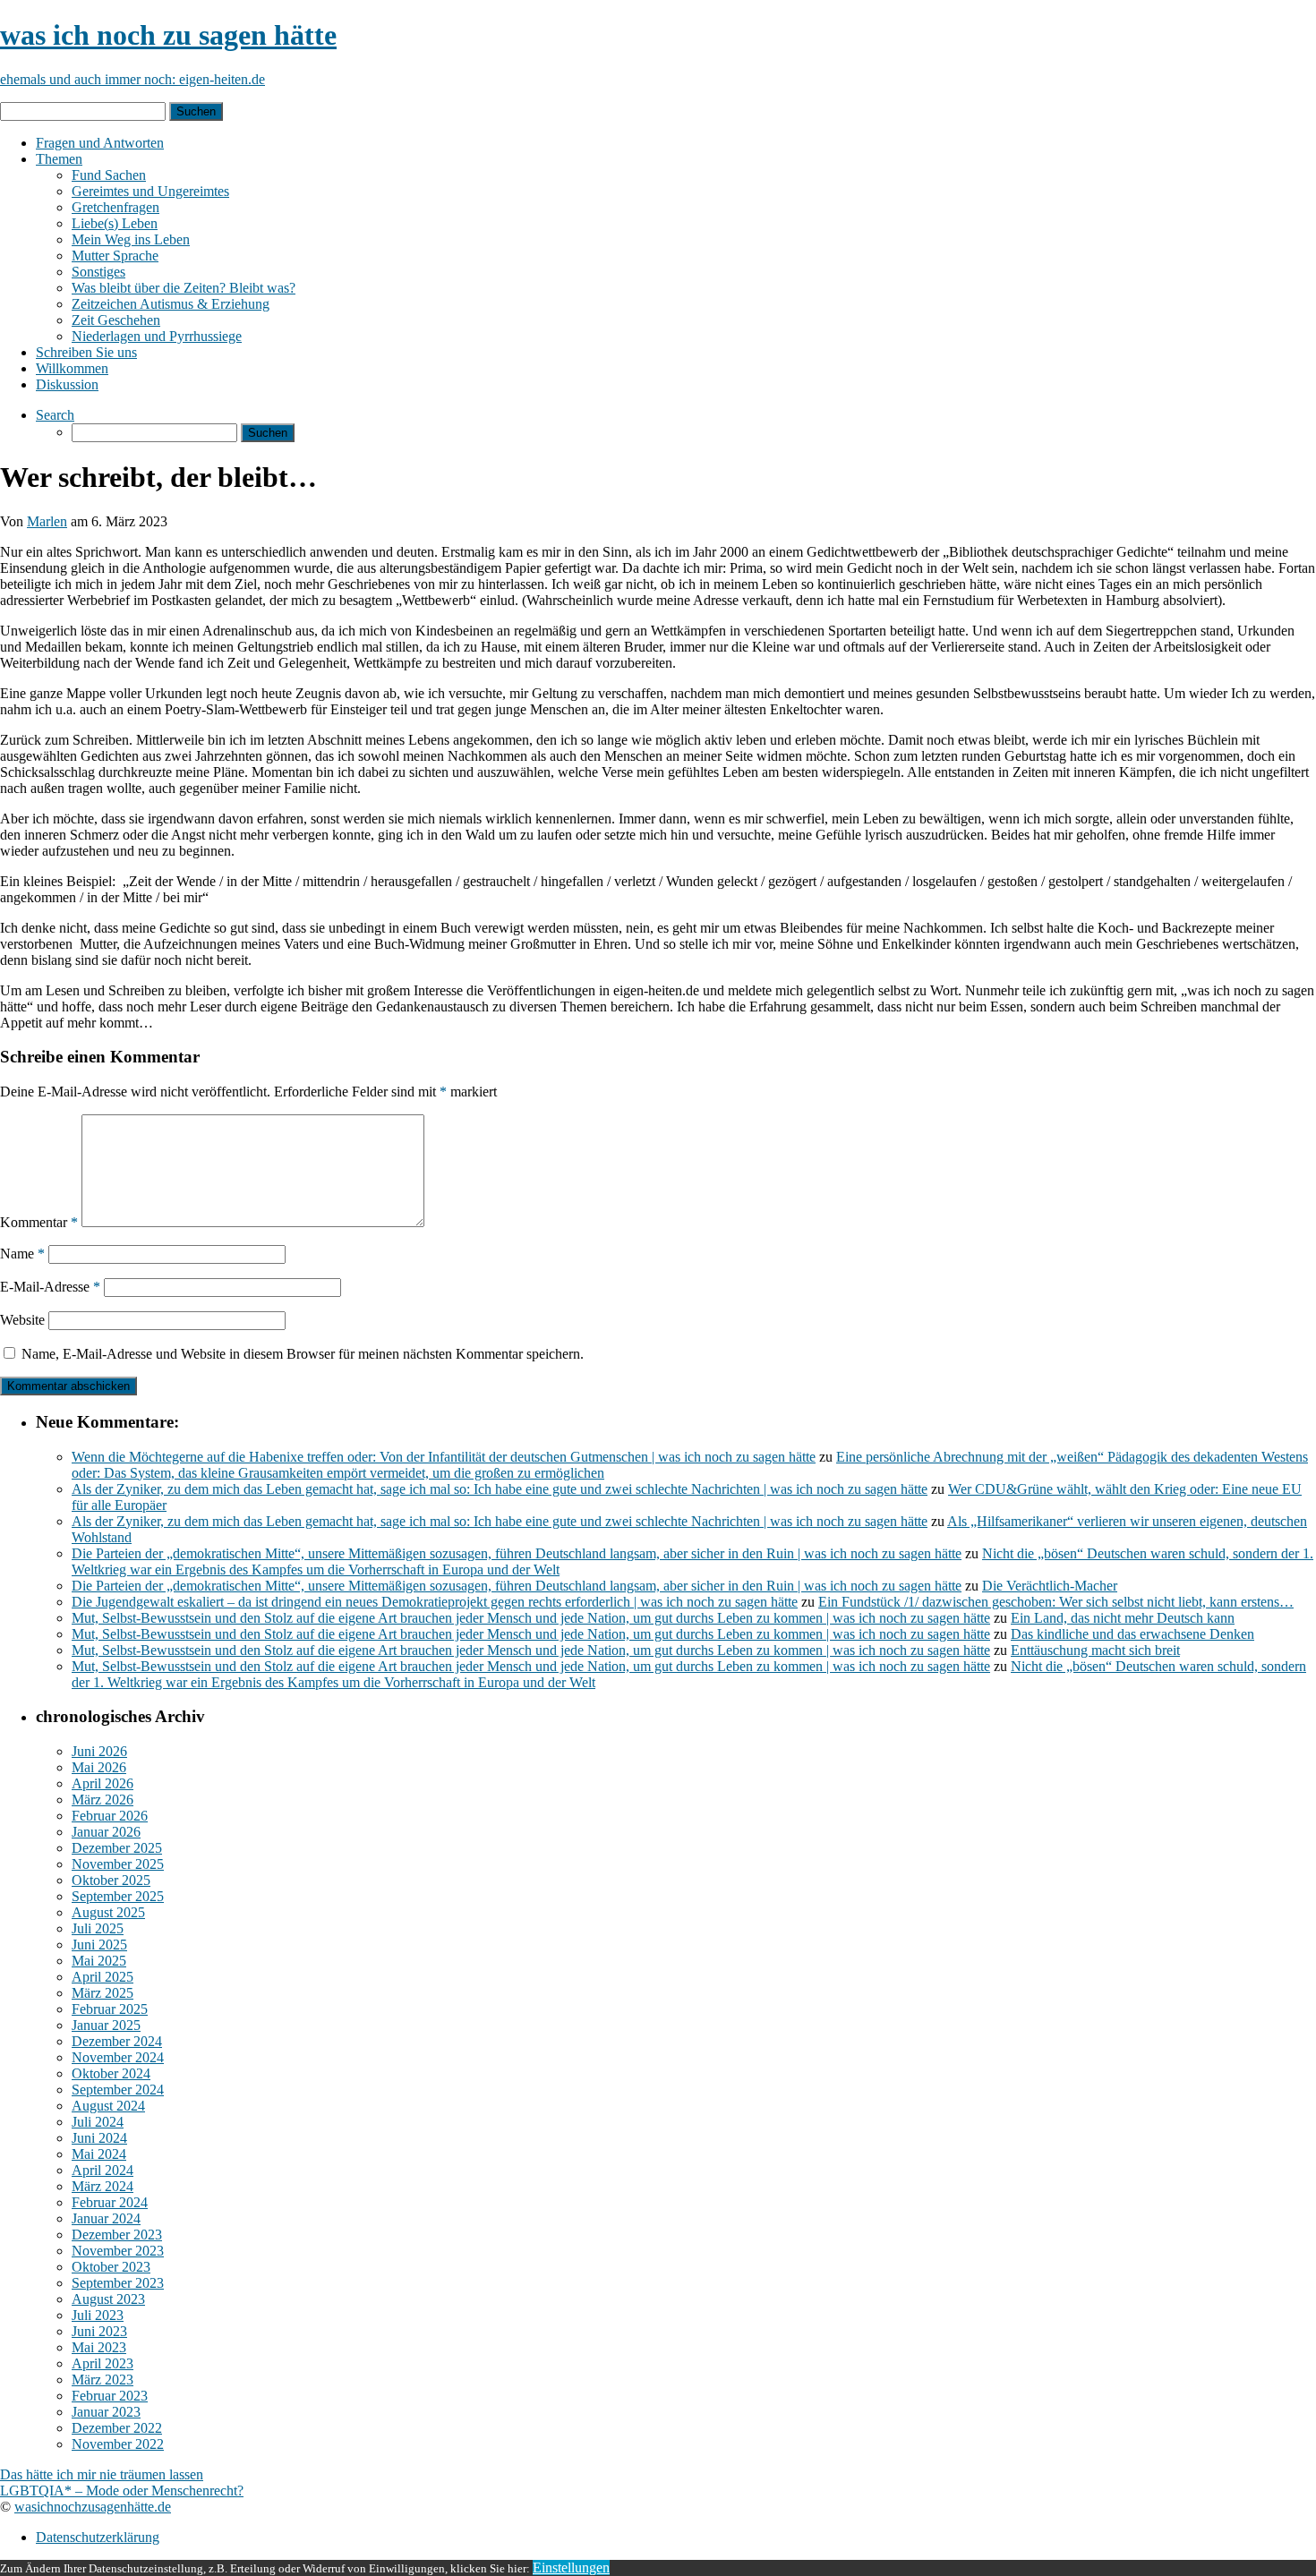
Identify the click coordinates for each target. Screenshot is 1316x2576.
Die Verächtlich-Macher (1050, 1586)
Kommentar (39, 1222)
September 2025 (118, 1896)
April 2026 (103, 1783)
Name (22, 1254)
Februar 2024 (110, 2202)
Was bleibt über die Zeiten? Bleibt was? (184, 288)
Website (22, 1320)
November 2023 (118, 2251)
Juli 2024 (98, 2122)
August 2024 (108, 2106)
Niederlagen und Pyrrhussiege (157, 336)
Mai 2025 (99, 1961)
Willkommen (72, 368)
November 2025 (118, 1864)
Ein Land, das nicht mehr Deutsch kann (1123, 1618)
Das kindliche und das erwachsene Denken (1132, 1634)
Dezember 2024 (117, 2041)
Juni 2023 (99, 2331)
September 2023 (118, 2283)
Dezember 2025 (117, 1848)
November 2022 (118, 2444)
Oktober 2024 (111, 2073)
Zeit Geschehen (116, 320)
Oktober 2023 (111, 2267)
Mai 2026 (99, 1767)
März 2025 (103, 1993)
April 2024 (103, 2170)
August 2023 (108, 2299)
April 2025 (103, 1977)
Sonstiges (98, 272)
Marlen (47, 521)
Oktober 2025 (111, 1880)
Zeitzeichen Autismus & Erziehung (171, 304)
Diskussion (67, 384)
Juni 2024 (99, 2138)
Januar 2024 (106, 2218)
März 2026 (103, 1800)
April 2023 (103, 2363)
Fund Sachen (109, 175)
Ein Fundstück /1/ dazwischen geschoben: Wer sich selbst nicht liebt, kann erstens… (1056, 1602)
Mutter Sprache (115, 256)
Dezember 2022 (117, 2428)
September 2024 (118, 2090)
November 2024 (118, 2057)
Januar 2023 (106, 2412)
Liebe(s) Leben (115, 223)
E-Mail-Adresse (50, 1287)
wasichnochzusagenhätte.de (93, 2507)
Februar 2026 (110, 1816)
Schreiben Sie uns (86, 352)
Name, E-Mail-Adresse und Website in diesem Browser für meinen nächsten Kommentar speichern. (303, 1354)
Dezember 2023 (117, 2235)
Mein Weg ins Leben (131, 239)
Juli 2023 (98, 2315)
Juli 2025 (98, 1928)
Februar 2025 (110, 2009)
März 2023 (103, 2380)
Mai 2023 (99, 2347)
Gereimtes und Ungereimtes (150, 191)
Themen (59, 159)
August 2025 (108, 1912)
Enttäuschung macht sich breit (1095, 1650)
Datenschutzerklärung (98, 2537)
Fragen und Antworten (100, 143)
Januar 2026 (106, 1832)
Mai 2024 (99, 2154)
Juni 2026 (99, 1751)
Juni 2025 (99, 1945)
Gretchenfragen (115, 207)
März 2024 (103, 2186)
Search (55, 415)
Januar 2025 (106, 2025)
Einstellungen (571, 2567)
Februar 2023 (110, 2396)
